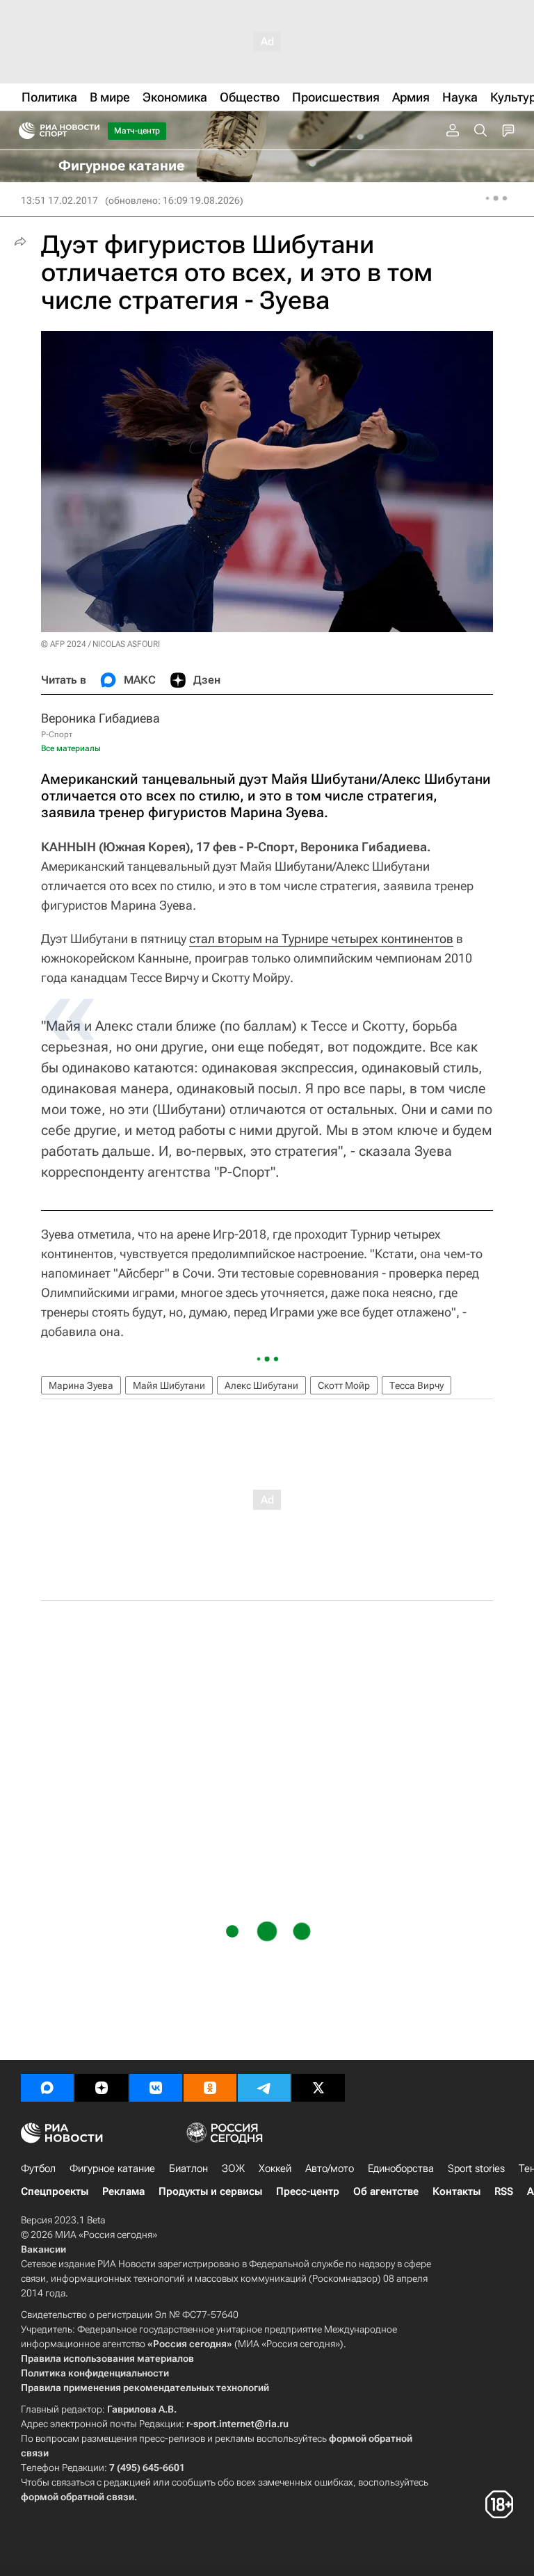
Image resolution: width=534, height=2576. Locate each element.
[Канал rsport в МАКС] (47, 2088)
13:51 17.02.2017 (59, 200)
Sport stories (476, 2168)
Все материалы (71, 748)
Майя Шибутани (169, 1385)
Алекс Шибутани (261, 1385)
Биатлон (188, 2168)
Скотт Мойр (344, 1385)
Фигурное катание (112, 2168)
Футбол (38, 2168)
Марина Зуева (81, 1385)
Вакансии (43, 2249)
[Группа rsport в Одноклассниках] (210, 2088)
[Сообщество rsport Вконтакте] (156, 2088)
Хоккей (275, 2168)
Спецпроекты (55, 2191)
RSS (504, 2191)
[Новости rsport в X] (318, 2088)
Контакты (456, 2191)
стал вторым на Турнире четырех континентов (321, 939)
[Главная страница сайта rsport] (90, 131)
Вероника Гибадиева (100, 718)
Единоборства (401, 2168)
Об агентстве (386, 2191)
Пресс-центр (308, 2191)
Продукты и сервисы (210, 2191)
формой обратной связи (78, 2497)
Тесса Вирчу (416, 1385)
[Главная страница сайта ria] (23, 131)
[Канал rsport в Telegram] (264, 2088)
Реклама (123, 2191)
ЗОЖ (233, 2168)
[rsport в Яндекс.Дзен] (102, 2088)
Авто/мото (330, 2168)
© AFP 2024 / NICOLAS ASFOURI (100, 644)
